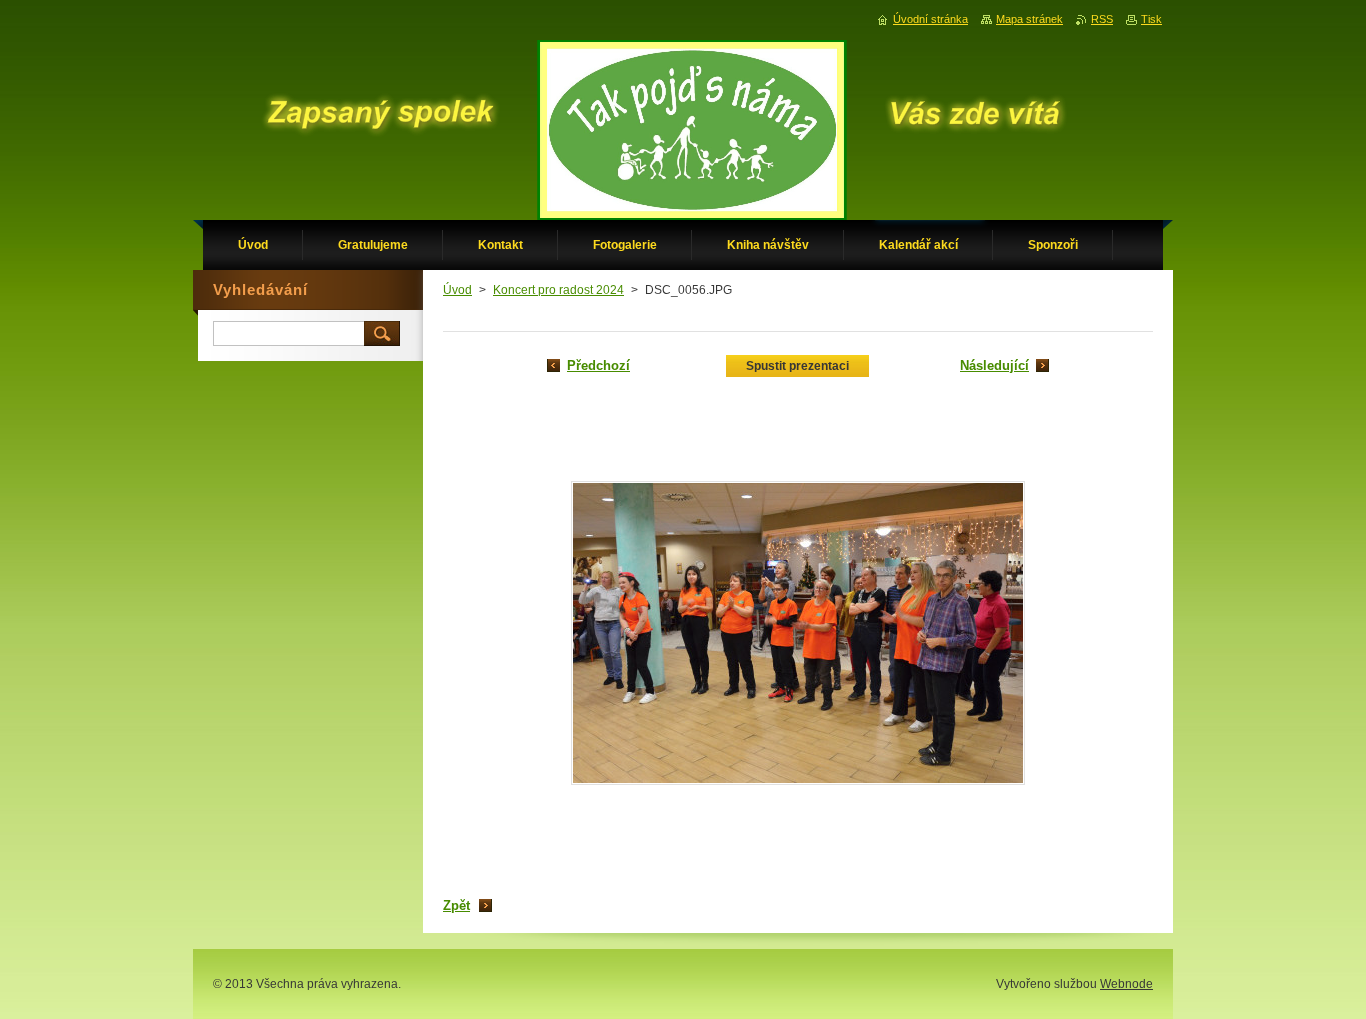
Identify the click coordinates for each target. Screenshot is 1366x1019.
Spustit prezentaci (797, 366)
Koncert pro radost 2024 (558, 290)
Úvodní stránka (930, 19)
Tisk (1151, 19)
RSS (1102, 19)
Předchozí (598, 365)
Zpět (456, 905)
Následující (994, 365)
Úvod (457, 290)
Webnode (1126, 984)
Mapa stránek (1029, 19)
